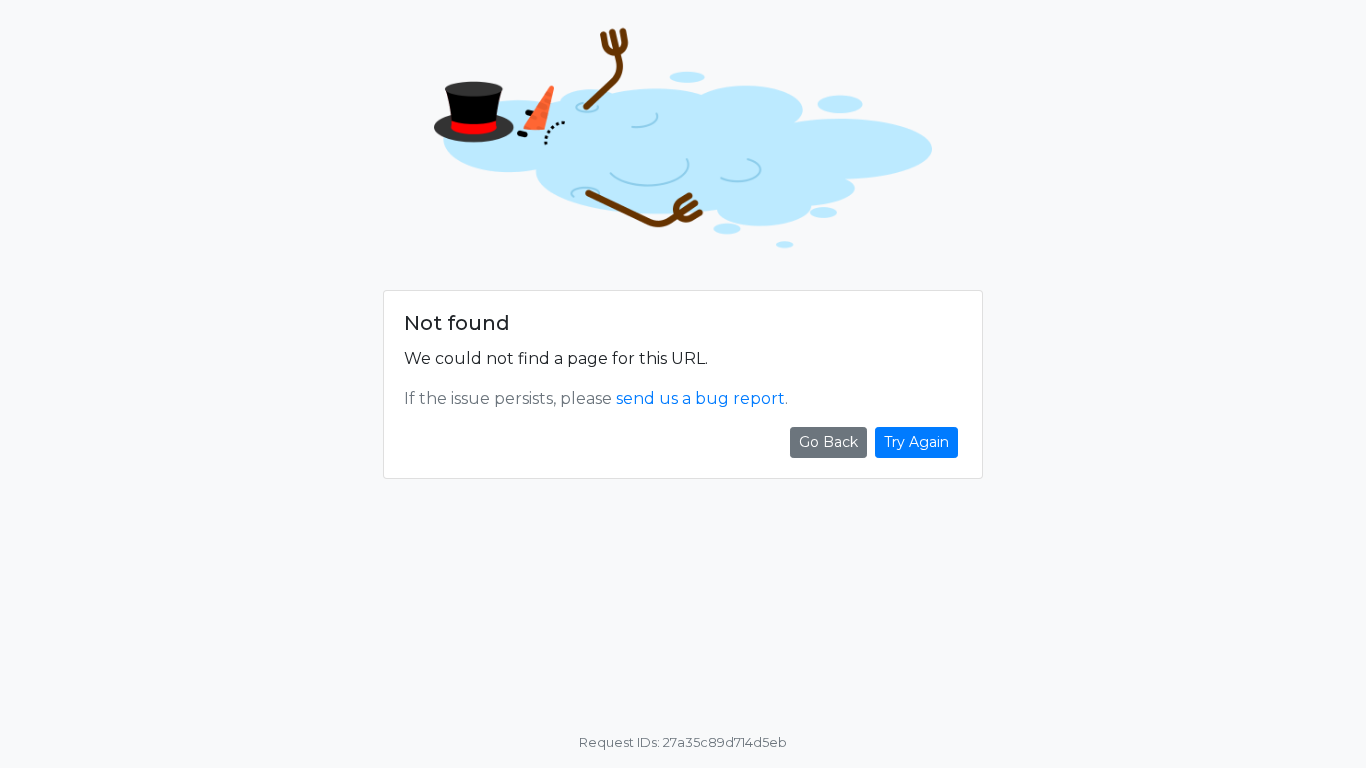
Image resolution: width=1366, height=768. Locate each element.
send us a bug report (700, 398)
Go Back (828, 442)
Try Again (916, 442)
